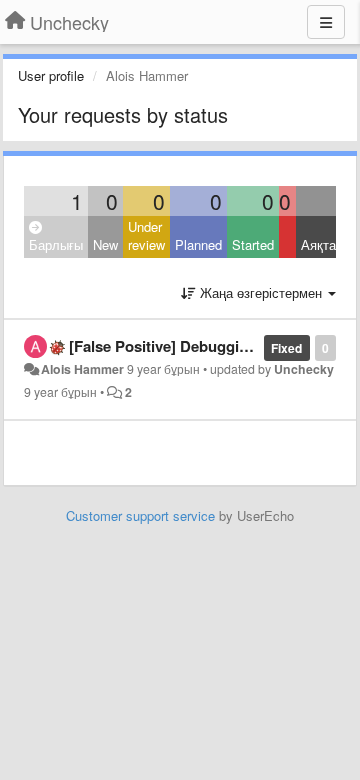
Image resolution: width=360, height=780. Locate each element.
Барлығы (56, 244)
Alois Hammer (82, 369)
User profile (51, 75)
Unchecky (304, 369)
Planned (198, 244)
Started (253, 244)
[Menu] (326, 22)
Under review (146, 236)
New (105, 244)
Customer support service (140, 515)
